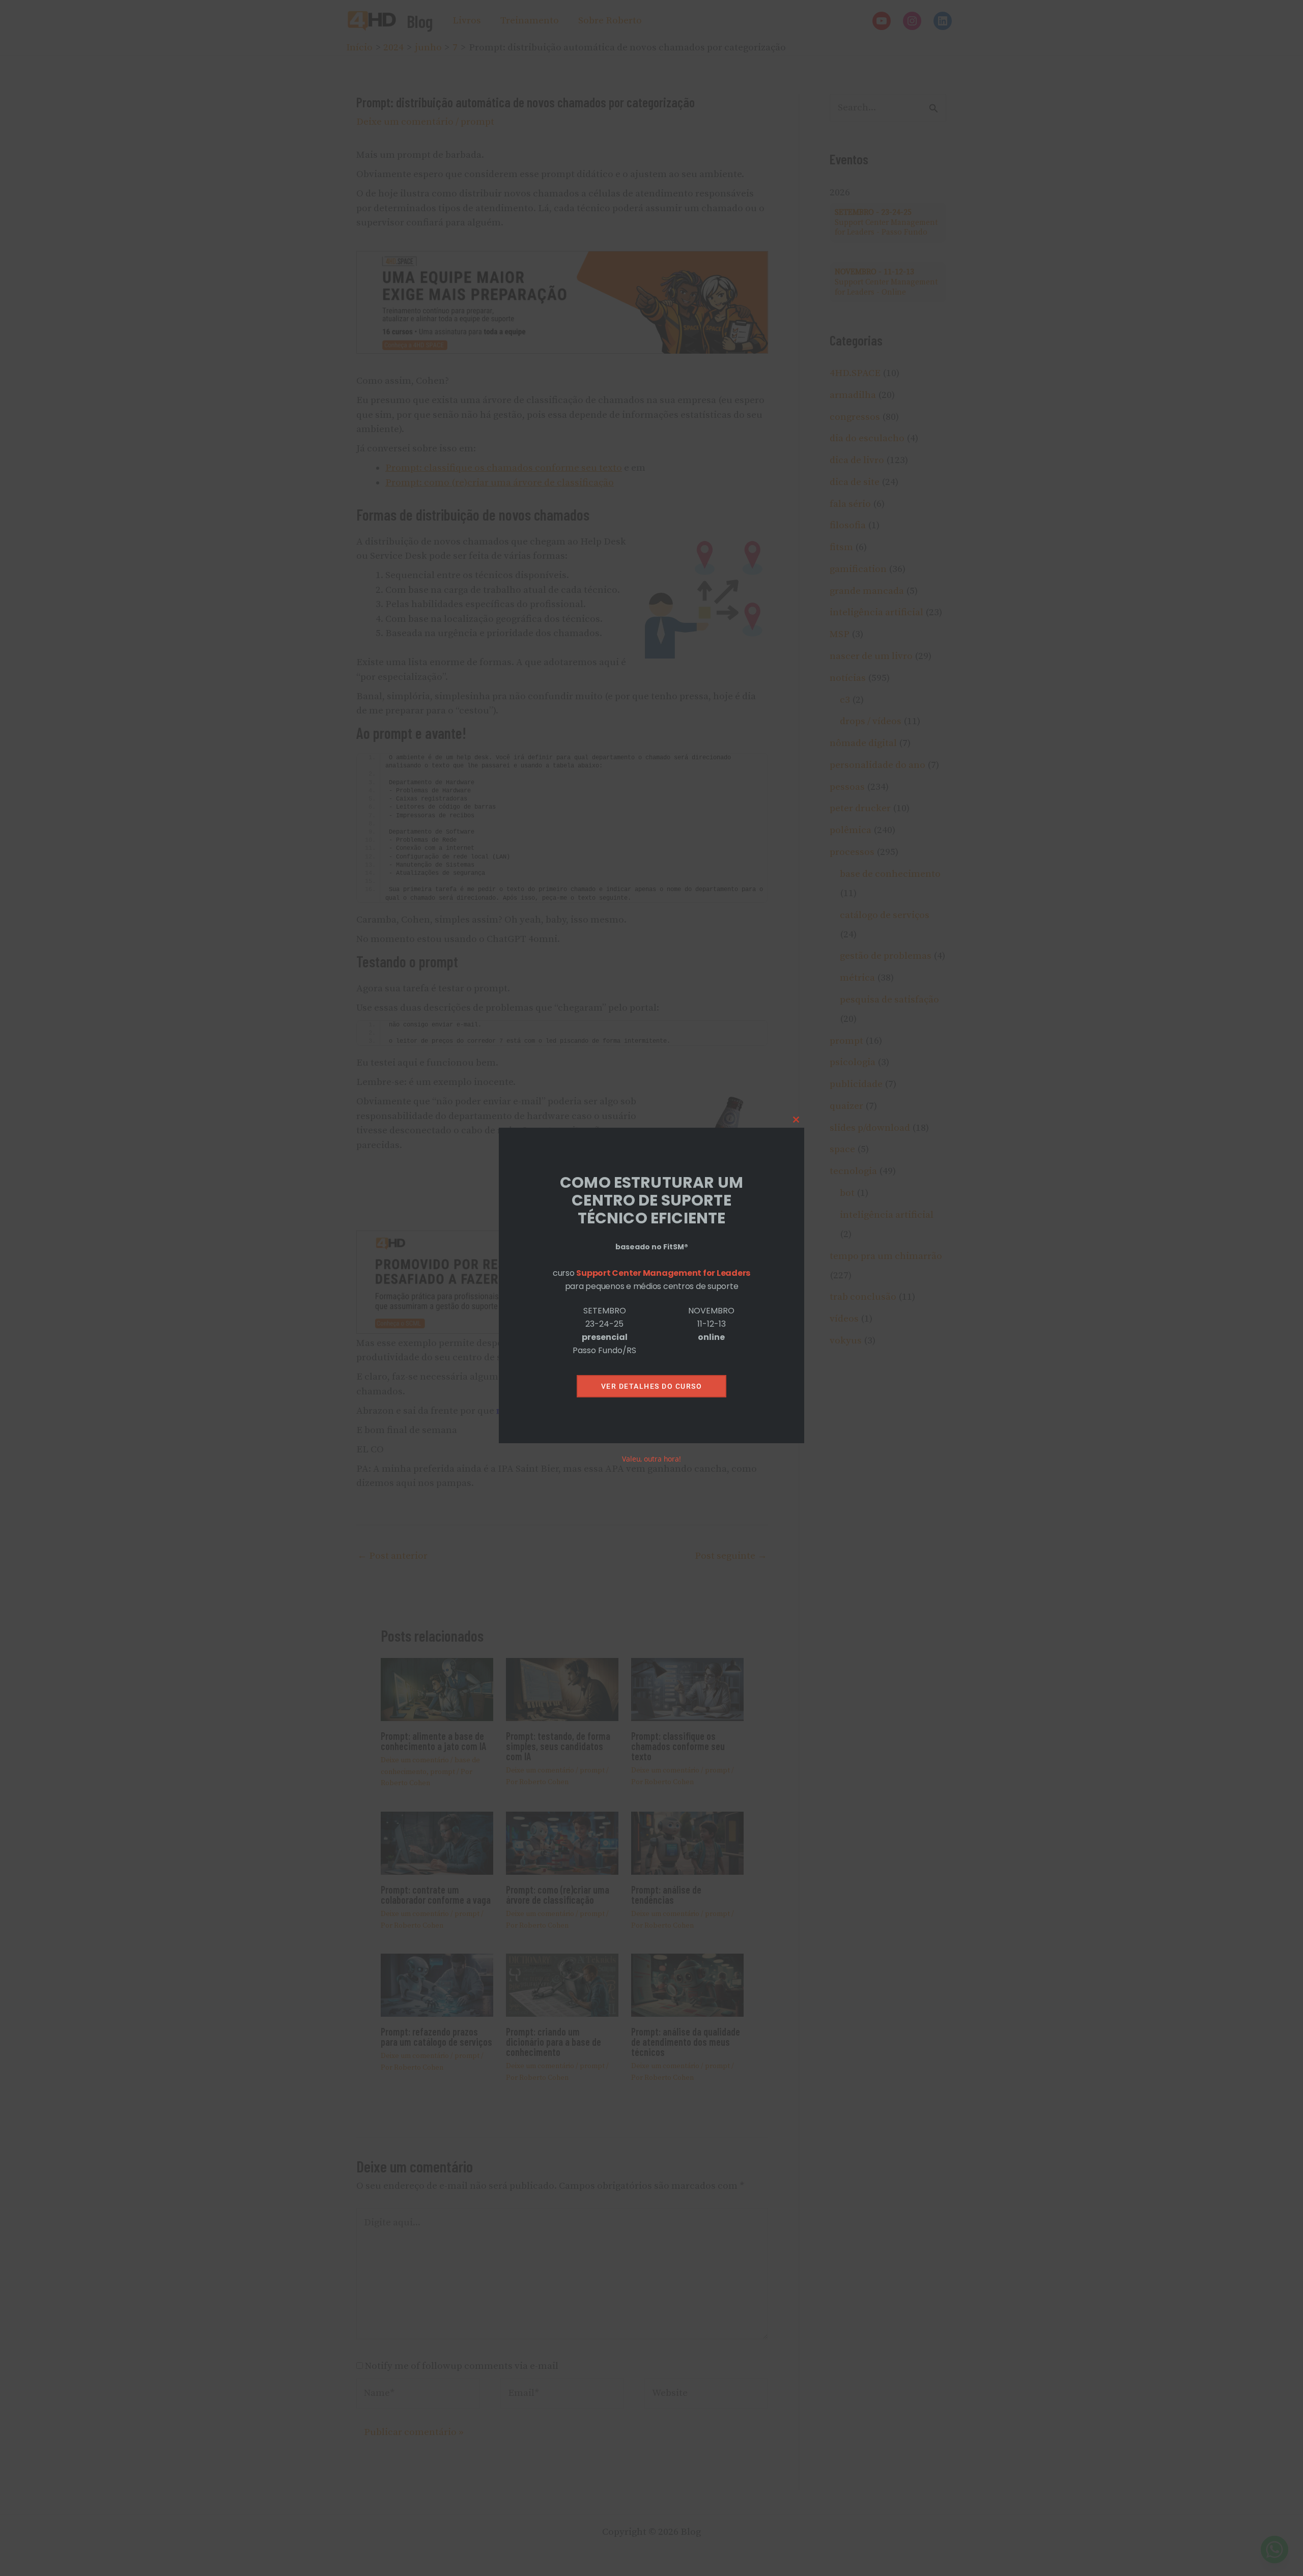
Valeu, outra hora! (651, 1459)
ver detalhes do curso (652, 1386)
